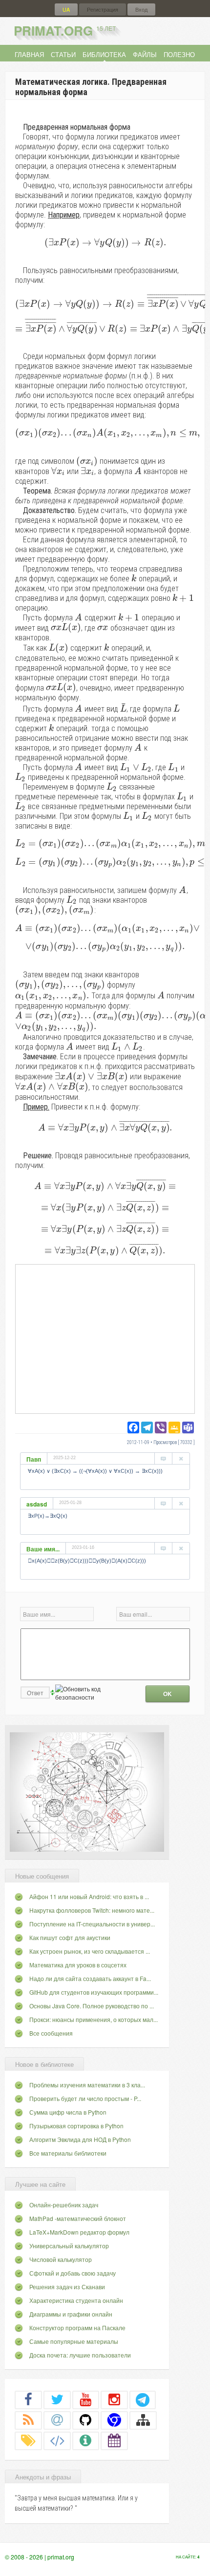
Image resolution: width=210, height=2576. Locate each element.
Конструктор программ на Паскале (77, 2328)
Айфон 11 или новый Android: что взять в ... (89, 1896)
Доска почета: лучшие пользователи (80, 2355)
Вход (141, 10)
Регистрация (103, 10)
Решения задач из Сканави (67, 2287)
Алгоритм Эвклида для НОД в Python (80, 2139)
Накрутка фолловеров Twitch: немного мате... (92, 1910)
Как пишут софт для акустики (70, 1937)
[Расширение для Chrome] (114, 2420)
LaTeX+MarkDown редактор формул (79, 2232)
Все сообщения (51, 2033)
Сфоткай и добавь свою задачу (73, 2273)
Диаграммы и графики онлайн (71, 2314)
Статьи (63, 54)
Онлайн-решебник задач (64, 2205)
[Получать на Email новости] (57, 2420)
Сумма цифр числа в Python (68, 2112)
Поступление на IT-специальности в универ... (92, 1924)
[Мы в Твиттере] (57, 2399)
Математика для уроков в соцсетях (78, 1965)
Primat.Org (65, 30)
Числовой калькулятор (61, 2259)
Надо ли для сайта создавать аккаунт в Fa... (90, 1978)
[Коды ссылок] (57, 2440)
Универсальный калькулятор (69, 2246)
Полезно (179, 54)
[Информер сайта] (86, 2440)
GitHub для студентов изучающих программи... (94, 1992)
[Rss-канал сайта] (28, 2420)
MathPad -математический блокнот (78, 2218)
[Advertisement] (105, 1338)
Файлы (145, 54)
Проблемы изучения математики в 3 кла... (87, 2085)
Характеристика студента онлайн (76, 2300)
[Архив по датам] (114, 2440)
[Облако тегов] (28, 2440)
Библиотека (104, 54)
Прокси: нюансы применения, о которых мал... (94, 2019)
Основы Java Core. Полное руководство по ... (92, 2006)
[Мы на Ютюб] (86, 2399)
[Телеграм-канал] (143, 2399)
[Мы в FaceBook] (28, 2399)
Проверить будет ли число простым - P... (85, 2098)
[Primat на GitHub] (86, 2420)
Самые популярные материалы (74, 2341)
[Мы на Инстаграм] (114, 2399)
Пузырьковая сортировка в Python (76, 2126)
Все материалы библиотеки (68, 2153)
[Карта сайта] (143, 2420)
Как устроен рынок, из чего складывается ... (90, 1951)
